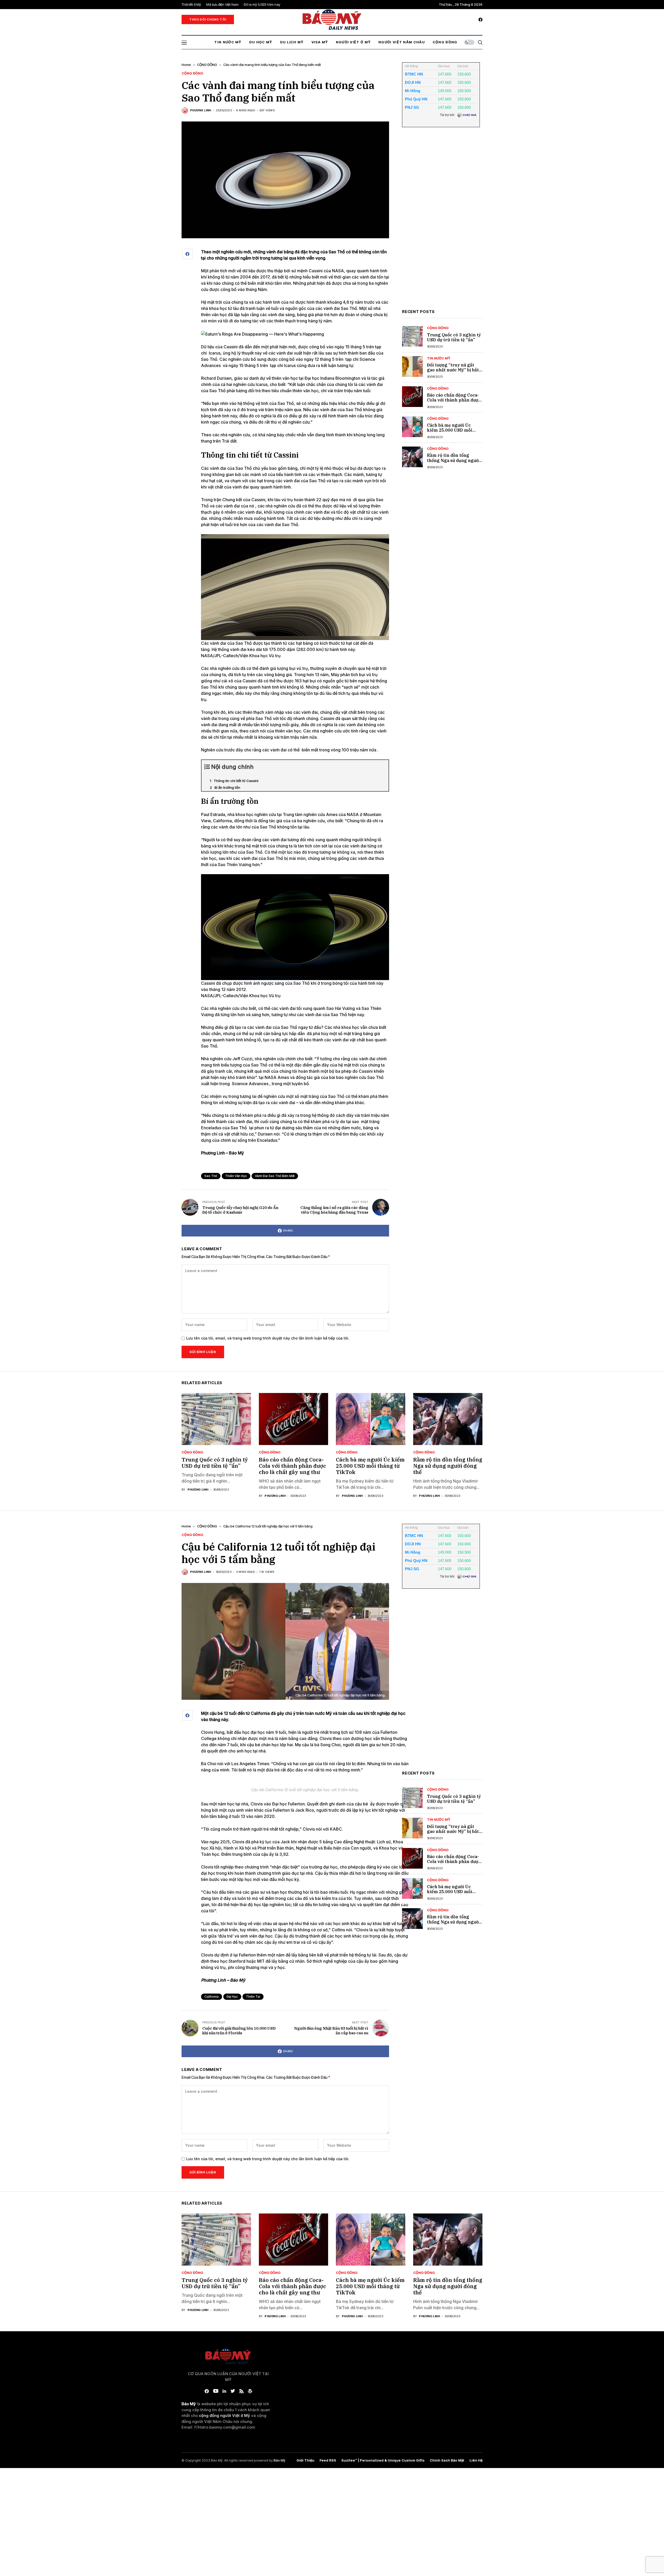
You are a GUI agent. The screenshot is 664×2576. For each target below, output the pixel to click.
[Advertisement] (441, 222)
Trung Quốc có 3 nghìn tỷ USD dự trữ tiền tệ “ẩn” (454, 337)
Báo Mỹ (279, 2460)
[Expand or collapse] (383, 769)
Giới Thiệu (305, 2460)
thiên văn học (236, 1176)
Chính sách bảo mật (447, 2460)
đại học (232, 1997)
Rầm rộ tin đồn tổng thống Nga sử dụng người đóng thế (454, 460)
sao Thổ (211, 1176)
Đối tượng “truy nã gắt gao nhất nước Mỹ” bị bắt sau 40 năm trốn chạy (453, 370)
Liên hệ (476, 2460)
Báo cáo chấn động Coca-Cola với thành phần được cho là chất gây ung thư (454, 400)
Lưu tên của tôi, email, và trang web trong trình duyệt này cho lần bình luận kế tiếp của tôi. (268, 1338)
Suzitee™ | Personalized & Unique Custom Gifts (383, 2460)
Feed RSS (328, 2460)
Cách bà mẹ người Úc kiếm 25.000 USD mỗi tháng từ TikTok (449, 430)
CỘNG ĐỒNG (207, 65)
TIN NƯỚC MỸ (439, 358)
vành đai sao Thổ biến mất (275, 1176)
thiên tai (253, 1997)
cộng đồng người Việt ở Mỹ (224, 2415)
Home (186, 65)
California (212, 1997)
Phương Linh (201, 110)
